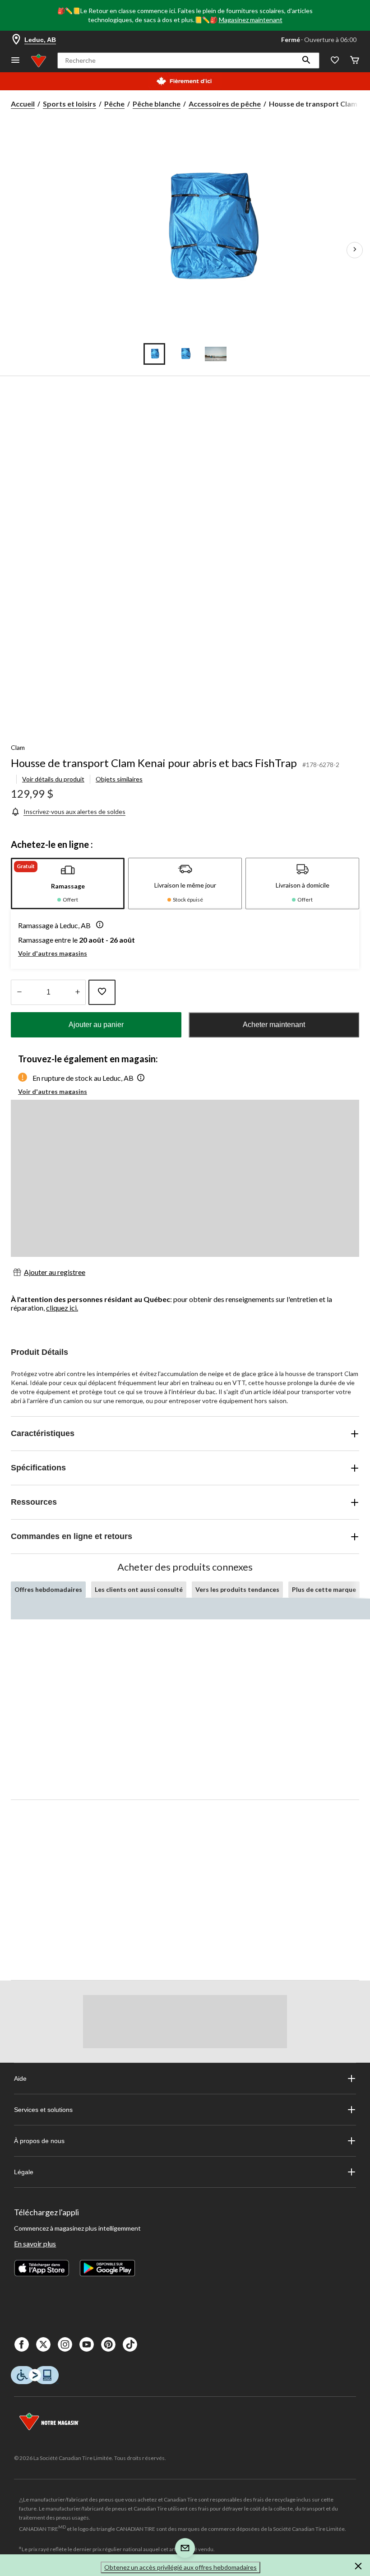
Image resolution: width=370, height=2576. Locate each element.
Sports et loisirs (69, 104)
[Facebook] (22, 2344)
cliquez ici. (62, 1308)
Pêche (114, 104)
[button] (306, 60)
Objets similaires (119, 779)
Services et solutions (43, 2110)
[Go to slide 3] (216, 354)
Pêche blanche (157, 104)
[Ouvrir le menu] (15, 61)
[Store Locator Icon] (16, 40)
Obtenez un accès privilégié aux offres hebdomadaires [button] (180, 2567)
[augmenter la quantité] (19, 992)
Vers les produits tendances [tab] (237, 1589)
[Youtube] (87, 2344)
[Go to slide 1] (154, 354)
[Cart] (355, 61)
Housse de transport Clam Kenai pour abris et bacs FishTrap (154, 763)
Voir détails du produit (53, 779)
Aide (20, 2078)
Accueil (23, 104)
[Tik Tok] (130, 2344)
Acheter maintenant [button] (274, 1025)
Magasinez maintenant (251, 20)
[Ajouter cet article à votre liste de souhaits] (102, 992)
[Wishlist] (335, 61)
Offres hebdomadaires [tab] (48, 1589)
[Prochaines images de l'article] (355, 250)
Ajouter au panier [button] (96, 1025)
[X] (43, 2344)
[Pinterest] (108, 2344)
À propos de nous (39, 2141)
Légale (24, 2172)
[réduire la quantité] (77, 992)
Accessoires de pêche (225, 104)
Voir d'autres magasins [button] (53, 953)
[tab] (68, 883)
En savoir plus (35, 2244)
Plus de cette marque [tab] (324, 1589)
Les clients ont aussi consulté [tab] (139, 1589)
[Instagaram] (65, 2344)
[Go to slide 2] (185, 354)
